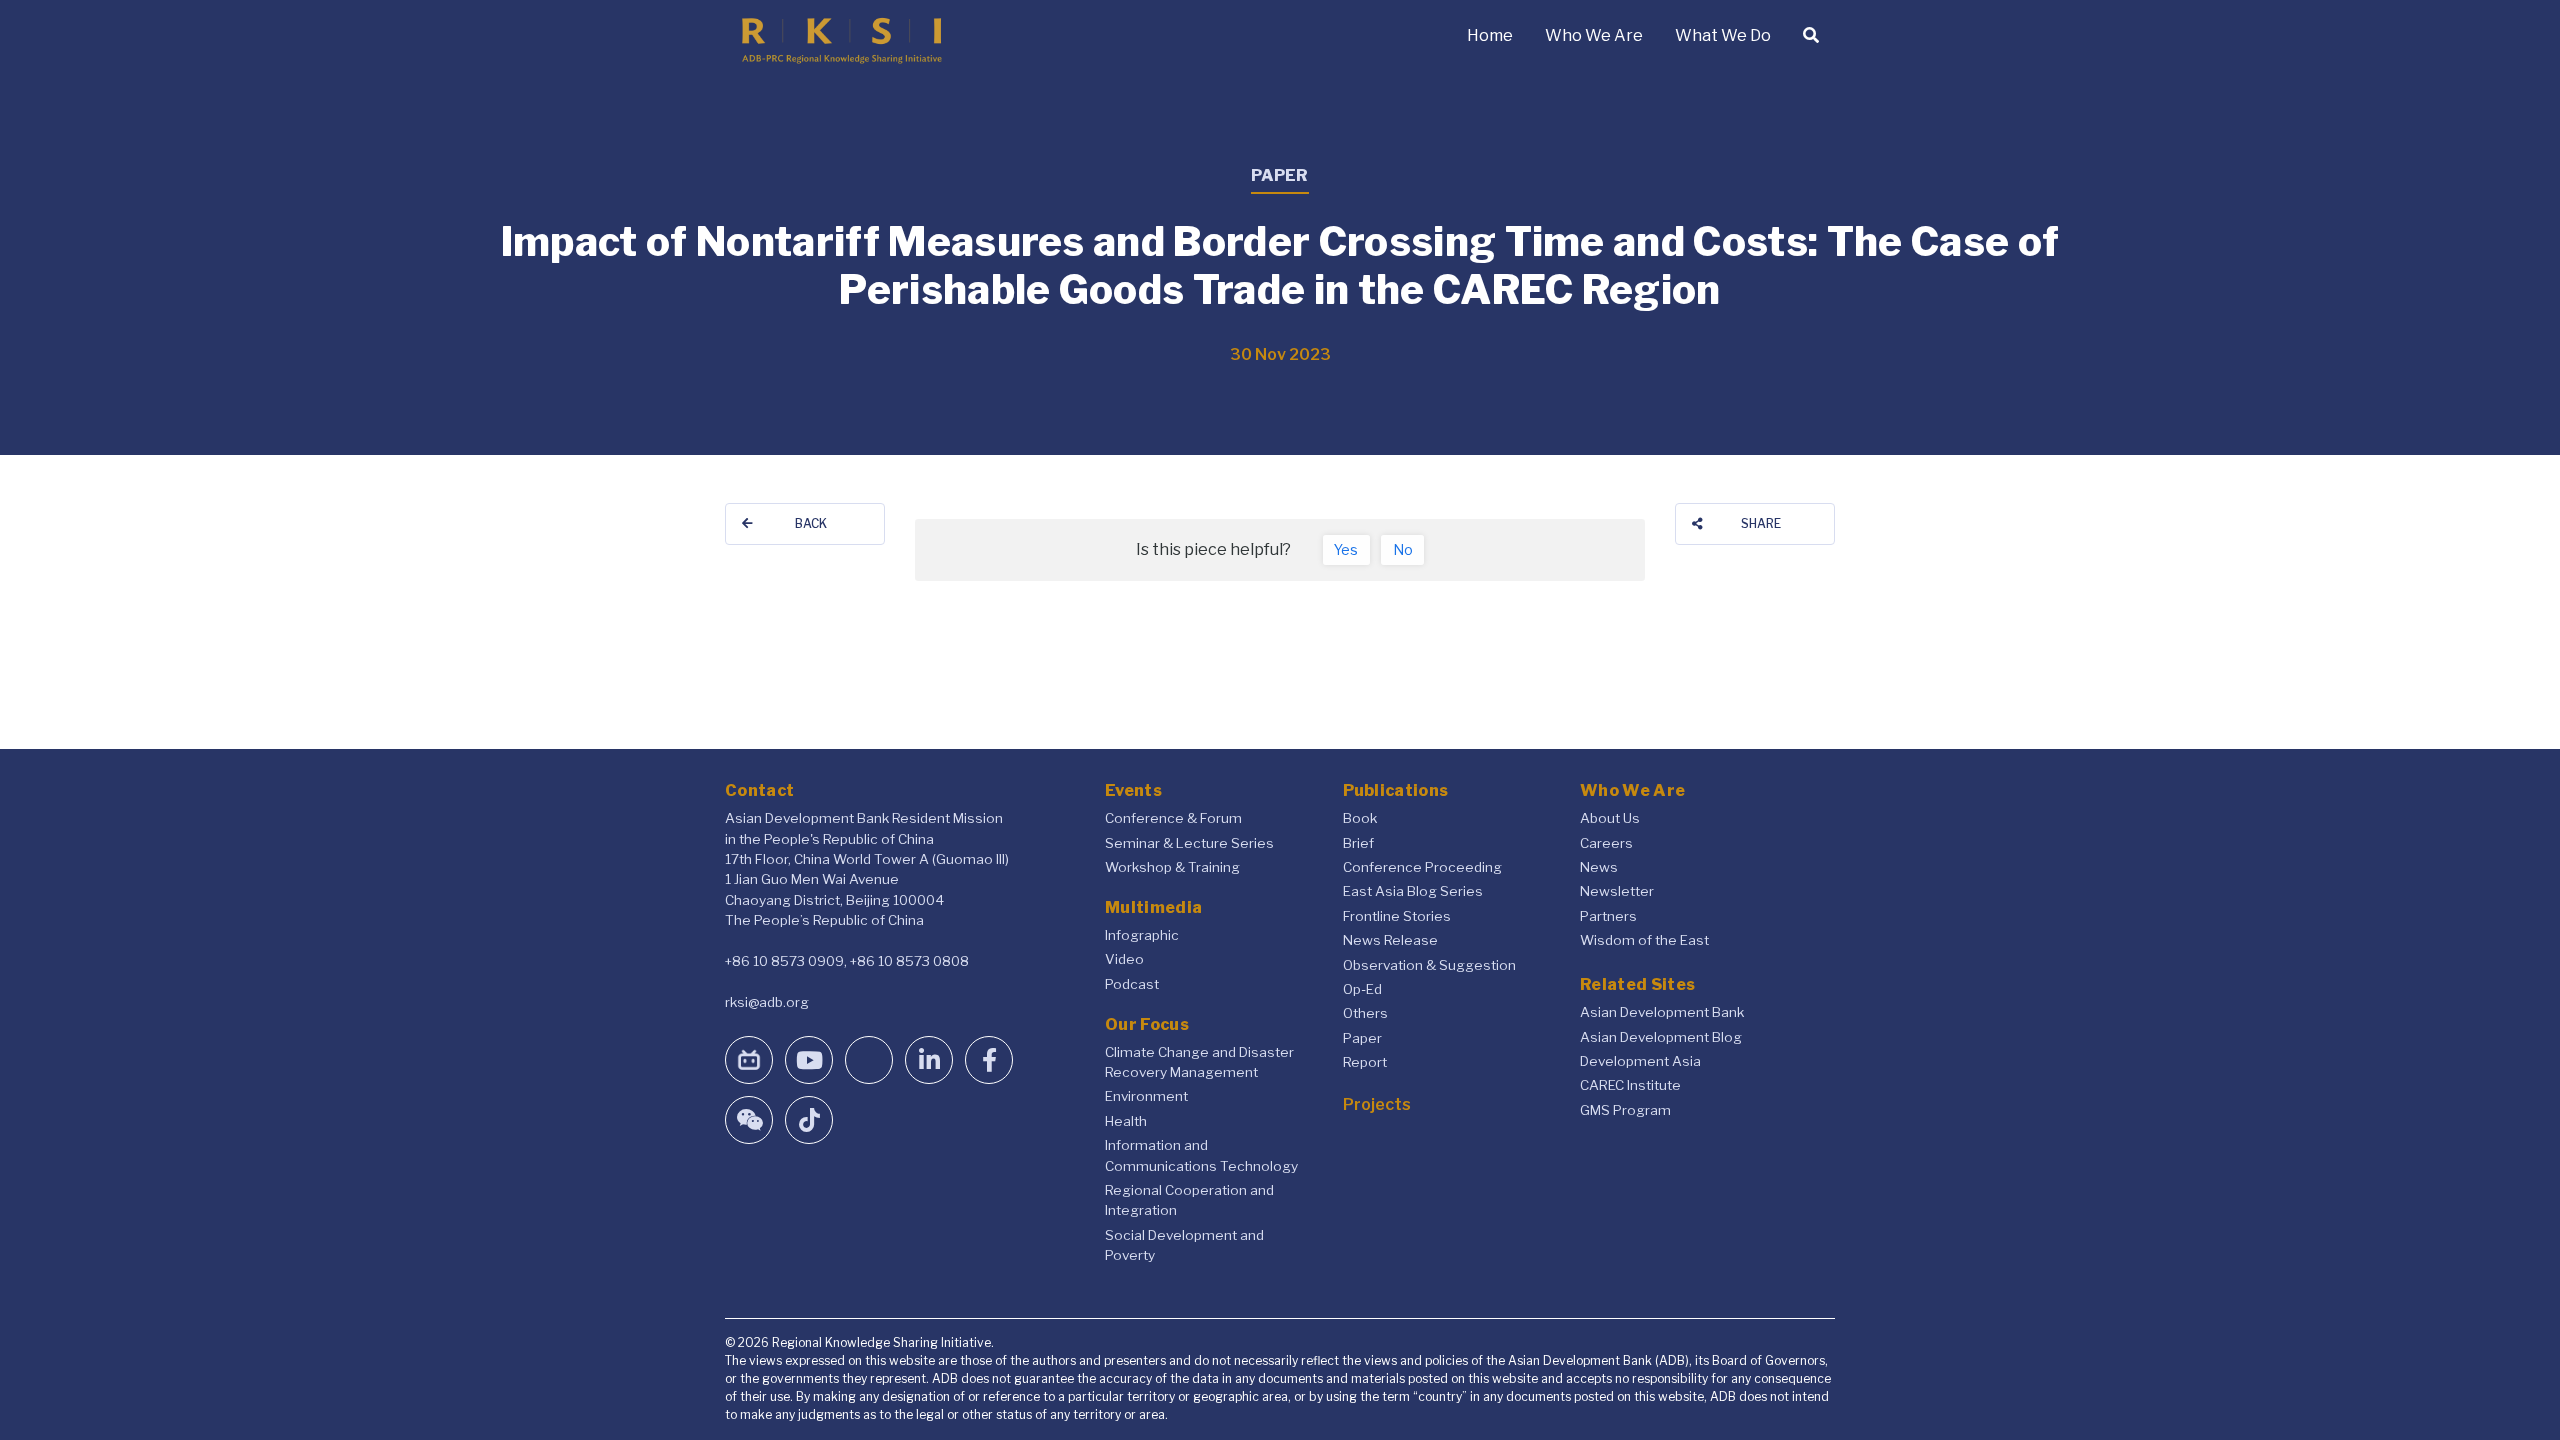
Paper (1362, 1038)
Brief (1358, 843)
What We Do (1723, 35)
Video (1124, 959)
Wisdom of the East (1644, 940)
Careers (1606, 843)
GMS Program (1625, 1110)
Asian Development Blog (1661, 1037)
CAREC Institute (1630, 1085)
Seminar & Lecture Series (1189, 843)
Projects (1377, 1104)
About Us (1610, 818)
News (1599, 867)
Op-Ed (1362, 989)
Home (1490, 35)
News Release (1390, 940)
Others (1365, 1013)
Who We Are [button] (1594, 35)
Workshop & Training (1172, 867)
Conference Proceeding (1422, 867)
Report (1365, 1062)
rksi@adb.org (767, 1002)
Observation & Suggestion (1429, 965)
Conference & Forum (1173, 818)
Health (1126, 1121)
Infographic (1142, 935)
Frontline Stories (1397, 916)
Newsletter (1617, 891)
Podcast (1132, 984)
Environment (1146, 1096)
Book (1360, 818)
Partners (1608, 916)
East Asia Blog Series (1413, 891)
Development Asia (1640, 1061)
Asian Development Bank (1662, 1012)
